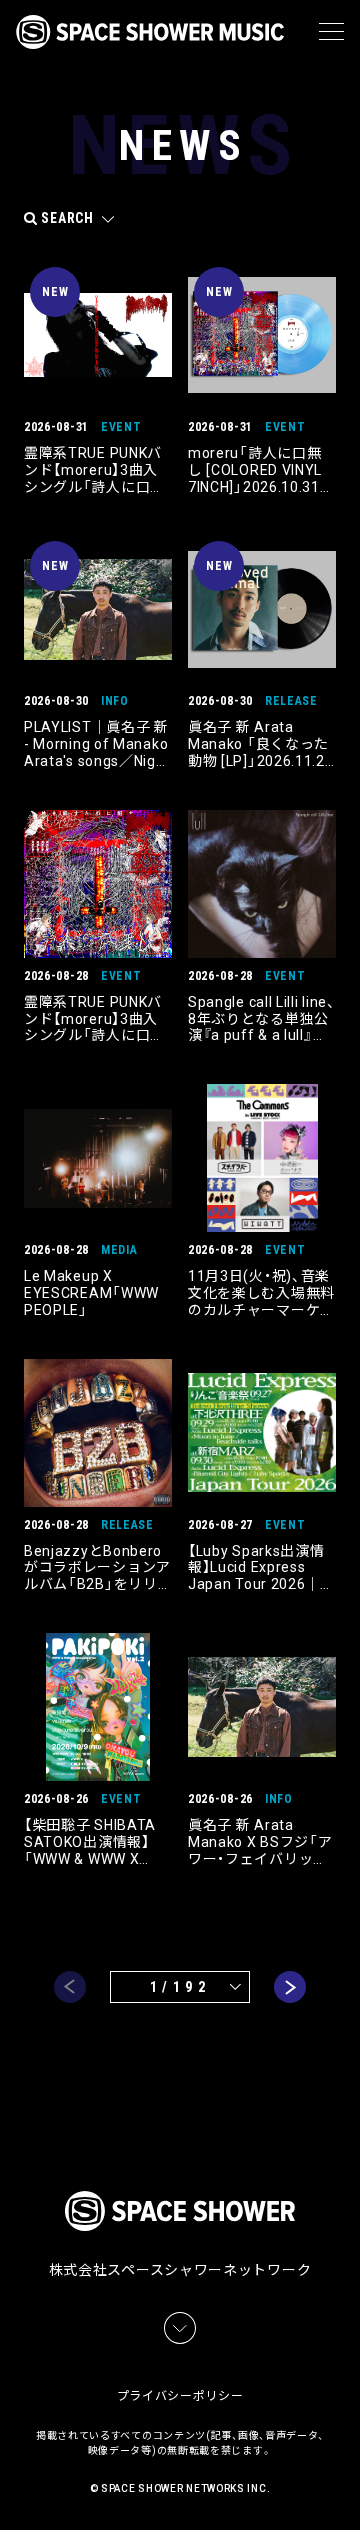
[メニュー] (331, 32)
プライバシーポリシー (180, 2396)
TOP (348, 2490)
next (290, 1987)
